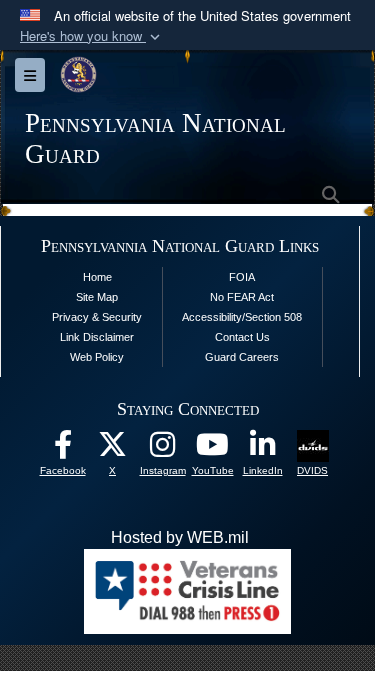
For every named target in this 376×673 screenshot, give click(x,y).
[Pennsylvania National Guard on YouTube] (213, 449)
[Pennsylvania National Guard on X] (113, 449)
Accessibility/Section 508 (242, 317)
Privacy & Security (97, 317)
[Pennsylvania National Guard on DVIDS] (313, 444)
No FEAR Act (242, 297)
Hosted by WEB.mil (180, 537)
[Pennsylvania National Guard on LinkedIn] (263, 449)
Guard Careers (242, 357)
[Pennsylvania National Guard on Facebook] (63, 449)
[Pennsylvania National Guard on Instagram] (163, 449)
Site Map (97, 297)
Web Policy (97, 357)
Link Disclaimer (97, 337)
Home (97, 277)
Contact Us (242, 337)
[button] (92, 36)
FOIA (242, 277)
